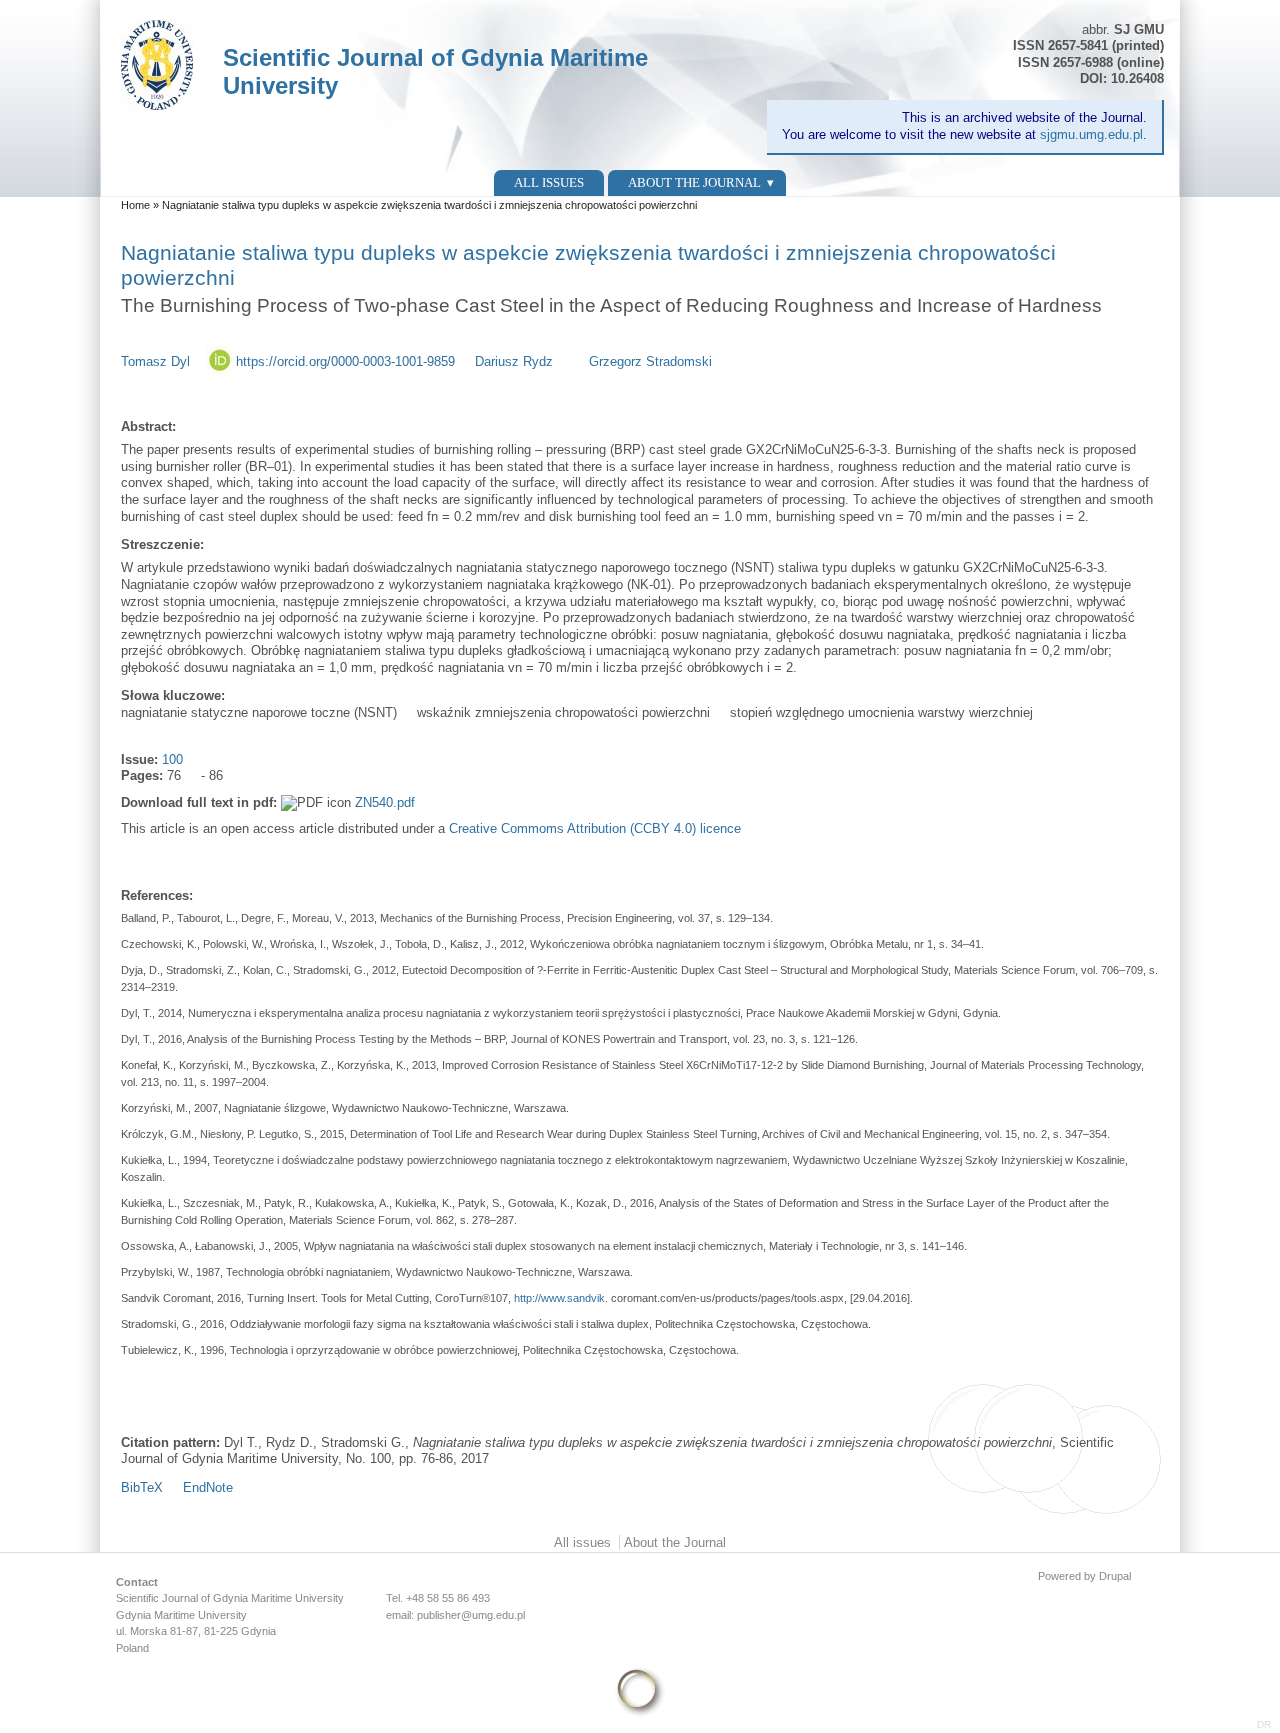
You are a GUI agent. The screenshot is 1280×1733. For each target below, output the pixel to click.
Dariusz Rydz (514, 361)
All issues (549, 182)
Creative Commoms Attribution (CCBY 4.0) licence (595, 828)
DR (1264, 1724)
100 (172, 759)
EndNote (208, 1487)
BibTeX (142, 1487)
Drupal (1115, 1576)
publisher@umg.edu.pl (471, 1615)
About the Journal (694, 182)
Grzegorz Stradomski (650, 361)
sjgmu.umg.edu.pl (1091, 134)
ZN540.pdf (385, 802)
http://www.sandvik (559, 1298)
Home (135, 205)
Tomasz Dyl (155, 361)
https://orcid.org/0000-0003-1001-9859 (345, 361)
